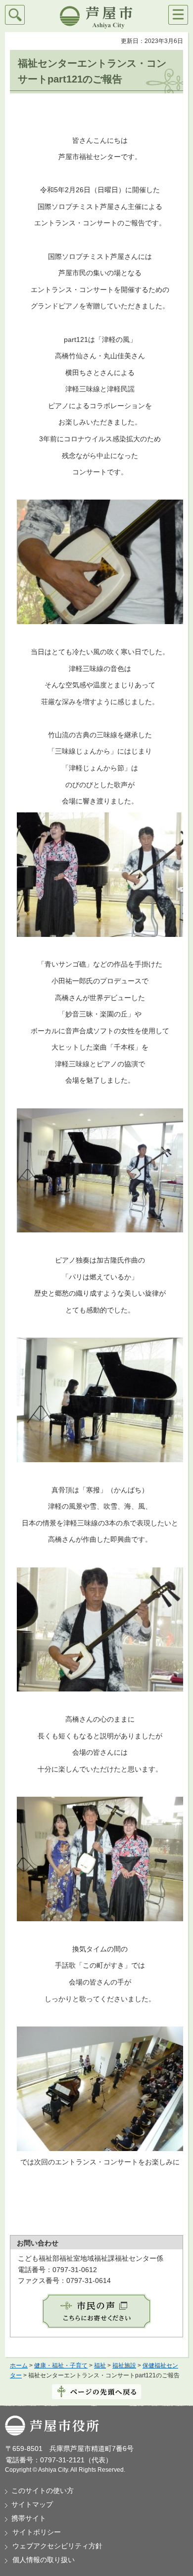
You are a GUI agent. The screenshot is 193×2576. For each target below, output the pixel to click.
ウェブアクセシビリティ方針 (57, 2546)
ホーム (19, 2365)
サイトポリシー (37, 2532)
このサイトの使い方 (43, 2491)
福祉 (100, 2365)
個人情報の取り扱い (44, 2560)
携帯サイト (29, 2518)
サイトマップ (32, 2504)
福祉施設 (124, 2365)
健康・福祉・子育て (61, 2365)
